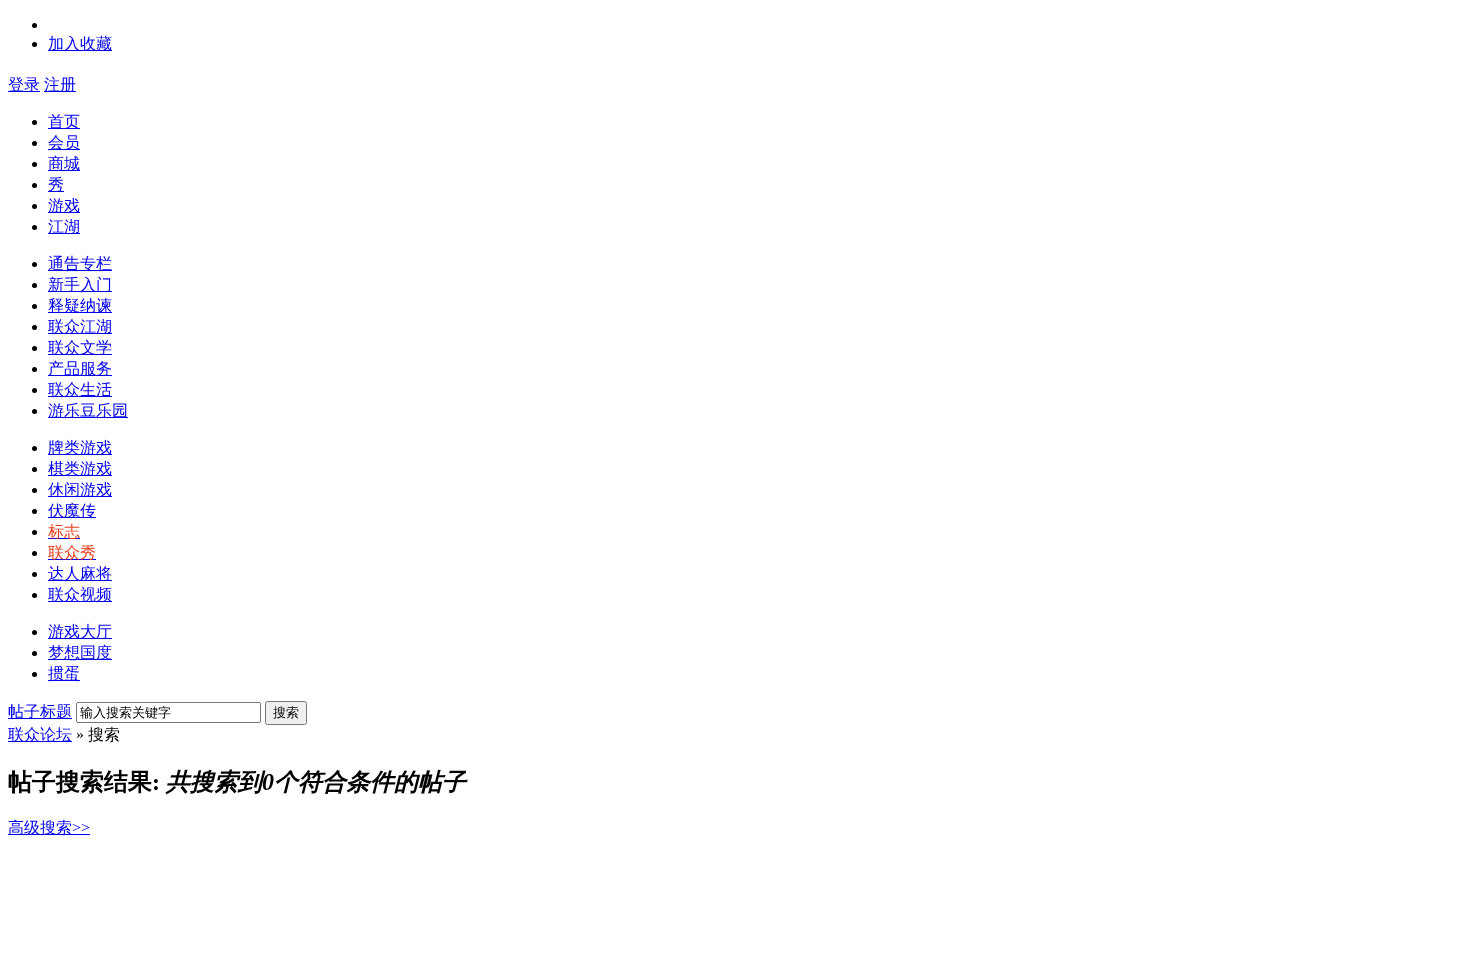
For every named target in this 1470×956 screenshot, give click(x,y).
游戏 (64, 205)
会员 (64, 142)
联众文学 (80, 347)
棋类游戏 (80, 468)
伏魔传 (72, 510)
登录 (24, 84)
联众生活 (80, 389)
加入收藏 (80, 43)
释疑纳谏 (80, 305)
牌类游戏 (80, 447)
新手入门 (80, 284)
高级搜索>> (49, 827)
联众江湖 (80, 326)
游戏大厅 (80, 631)
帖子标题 (40, 711)
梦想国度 (80, 652)
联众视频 (80, 594)
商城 (64, 163)
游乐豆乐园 (88, 410)
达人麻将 (80, 573)
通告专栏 (80, 263)
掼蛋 (64, 673)
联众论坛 (40, 734)
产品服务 (80, 368)
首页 (64, 121)
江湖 (64, 226)
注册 (60, 84)
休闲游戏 (80, 489)
